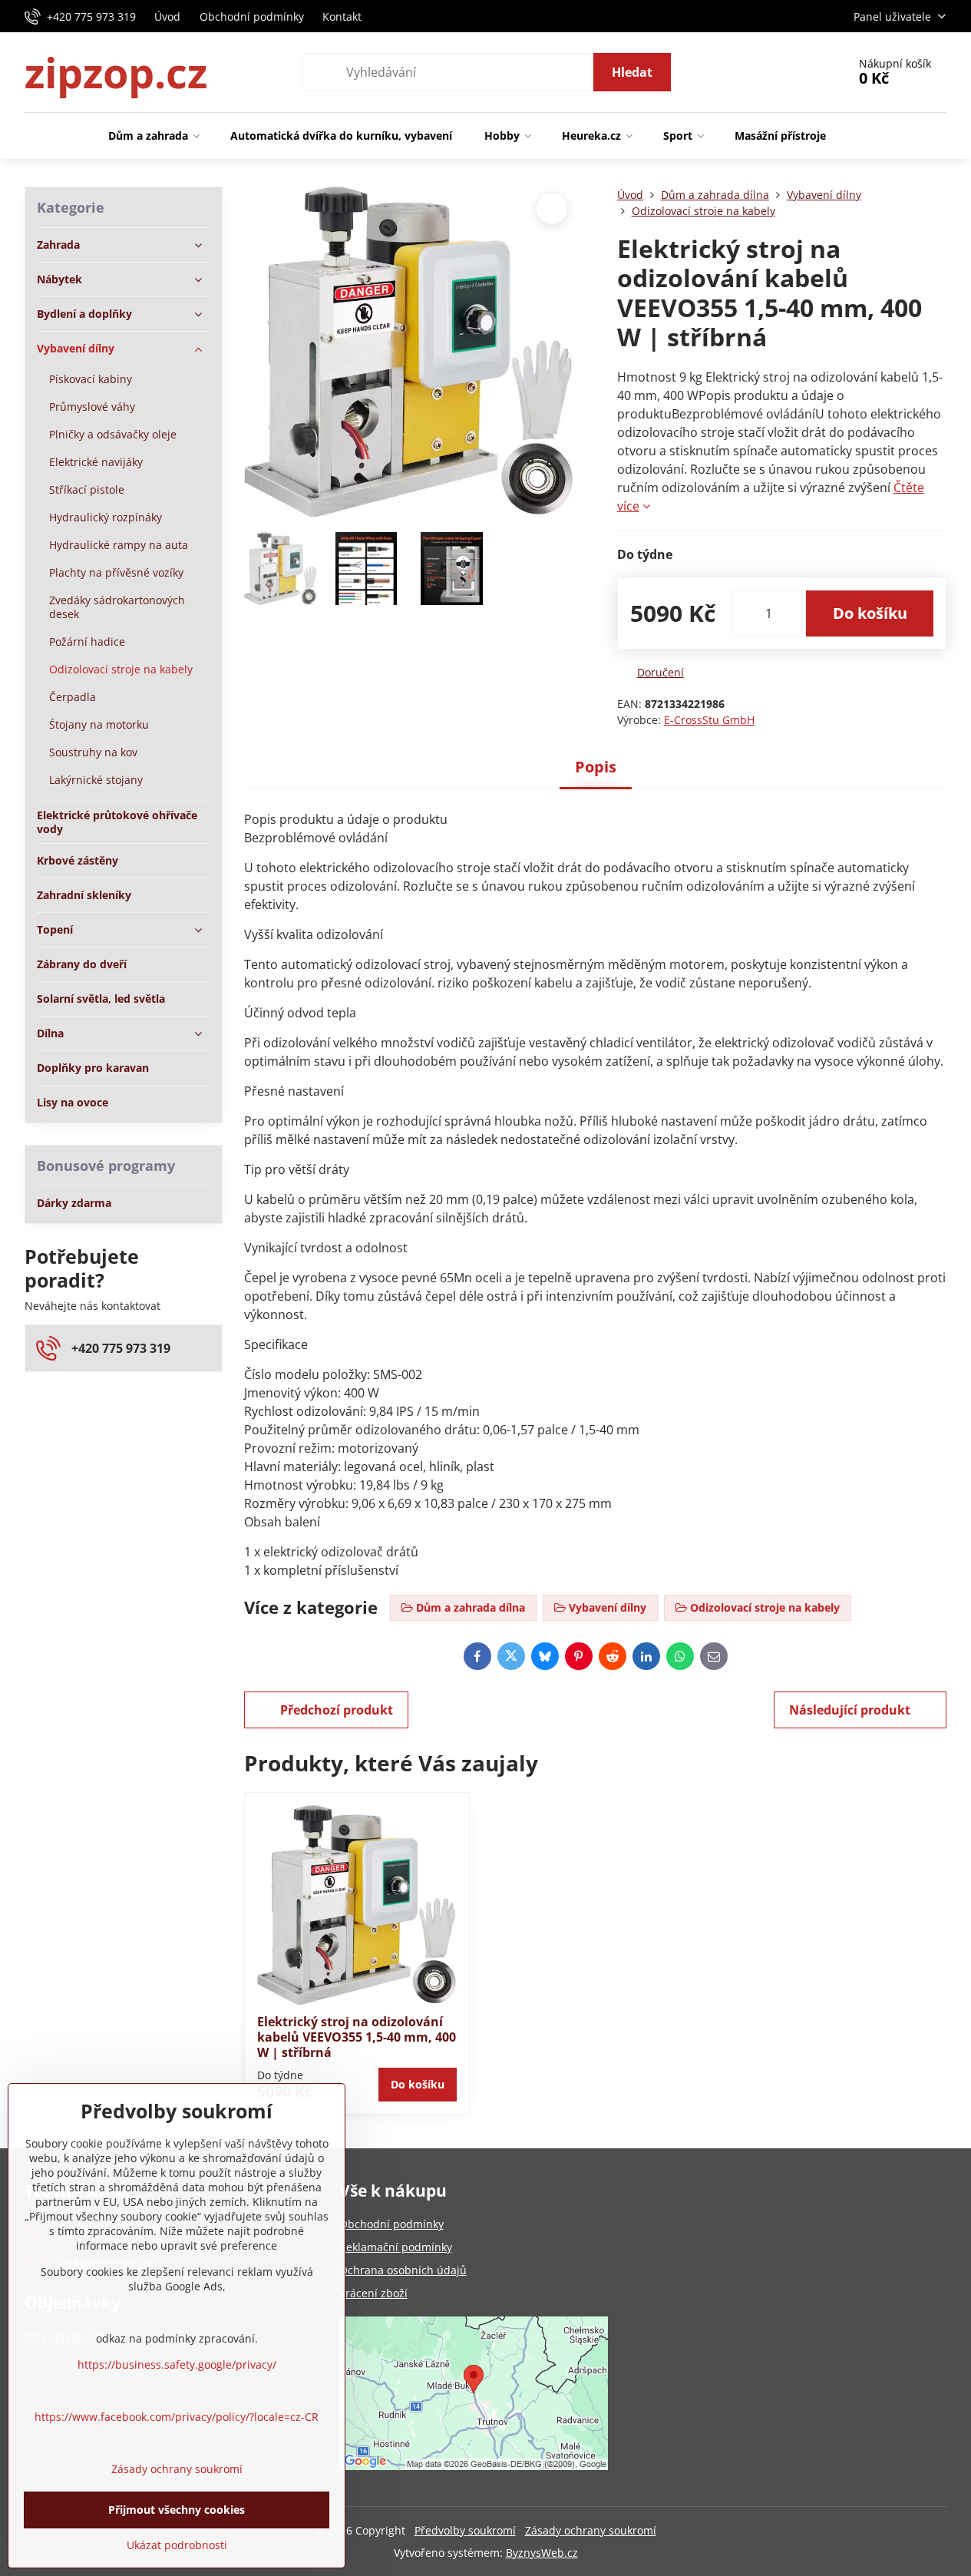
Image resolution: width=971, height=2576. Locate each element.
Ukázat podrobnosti (177, 2545)
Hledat (632, 72)
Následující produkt (850, 1710)
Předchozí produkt (337, 1710)
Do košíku (870, 613)
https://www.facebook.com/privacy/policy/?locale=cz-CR (177, 2417)
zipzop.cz (116, 72)
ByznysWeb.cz (542, 2553)
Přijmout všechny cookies (177, 2510)
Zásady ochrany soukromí (591, 2530)
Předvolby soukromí (465, 2530)
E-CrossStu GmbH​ (709, 720)
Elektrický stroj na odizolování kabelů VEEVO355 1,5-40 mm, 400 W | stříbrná (357, 2037)
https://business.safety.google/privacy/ (177, 2364)
